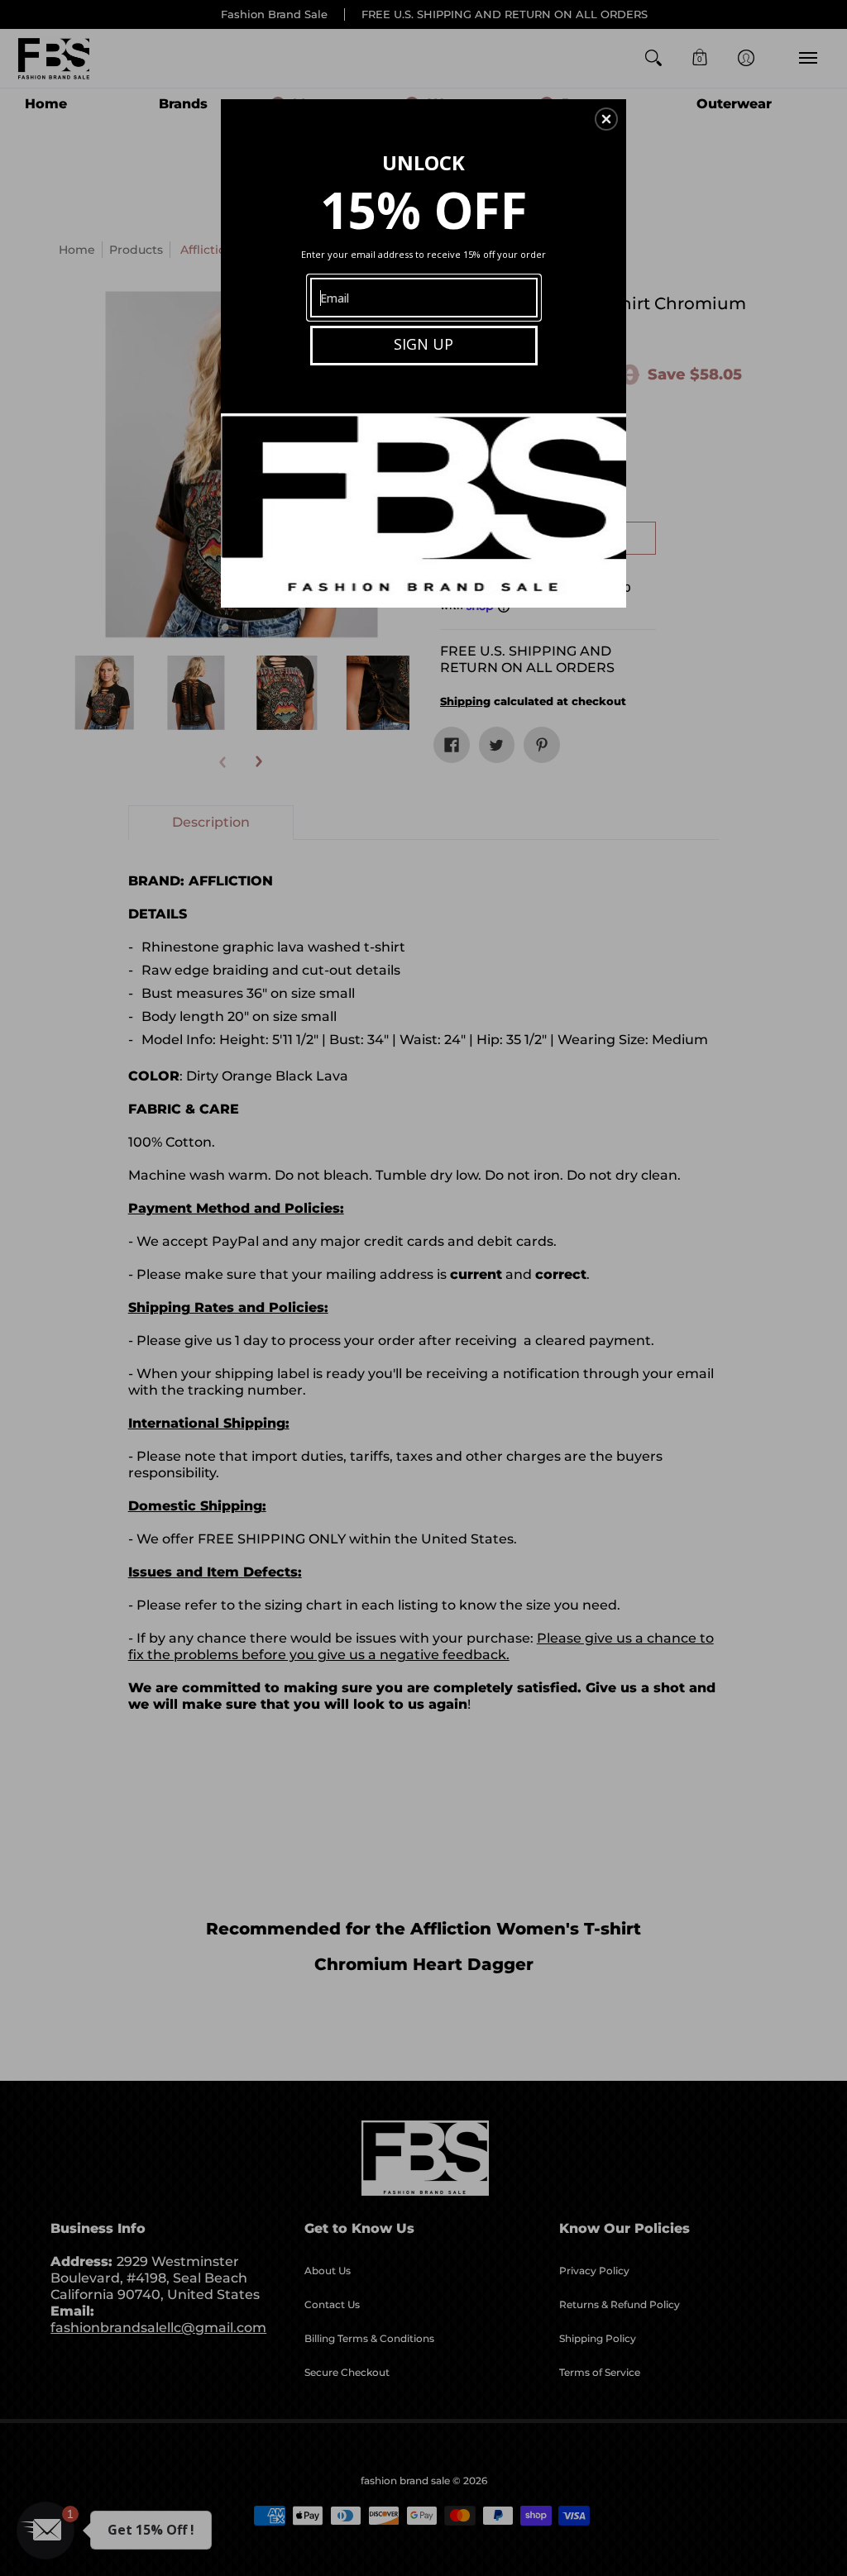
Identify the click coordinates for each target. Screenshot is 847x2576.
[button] (606, 119)
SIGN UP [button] (423, 344)
